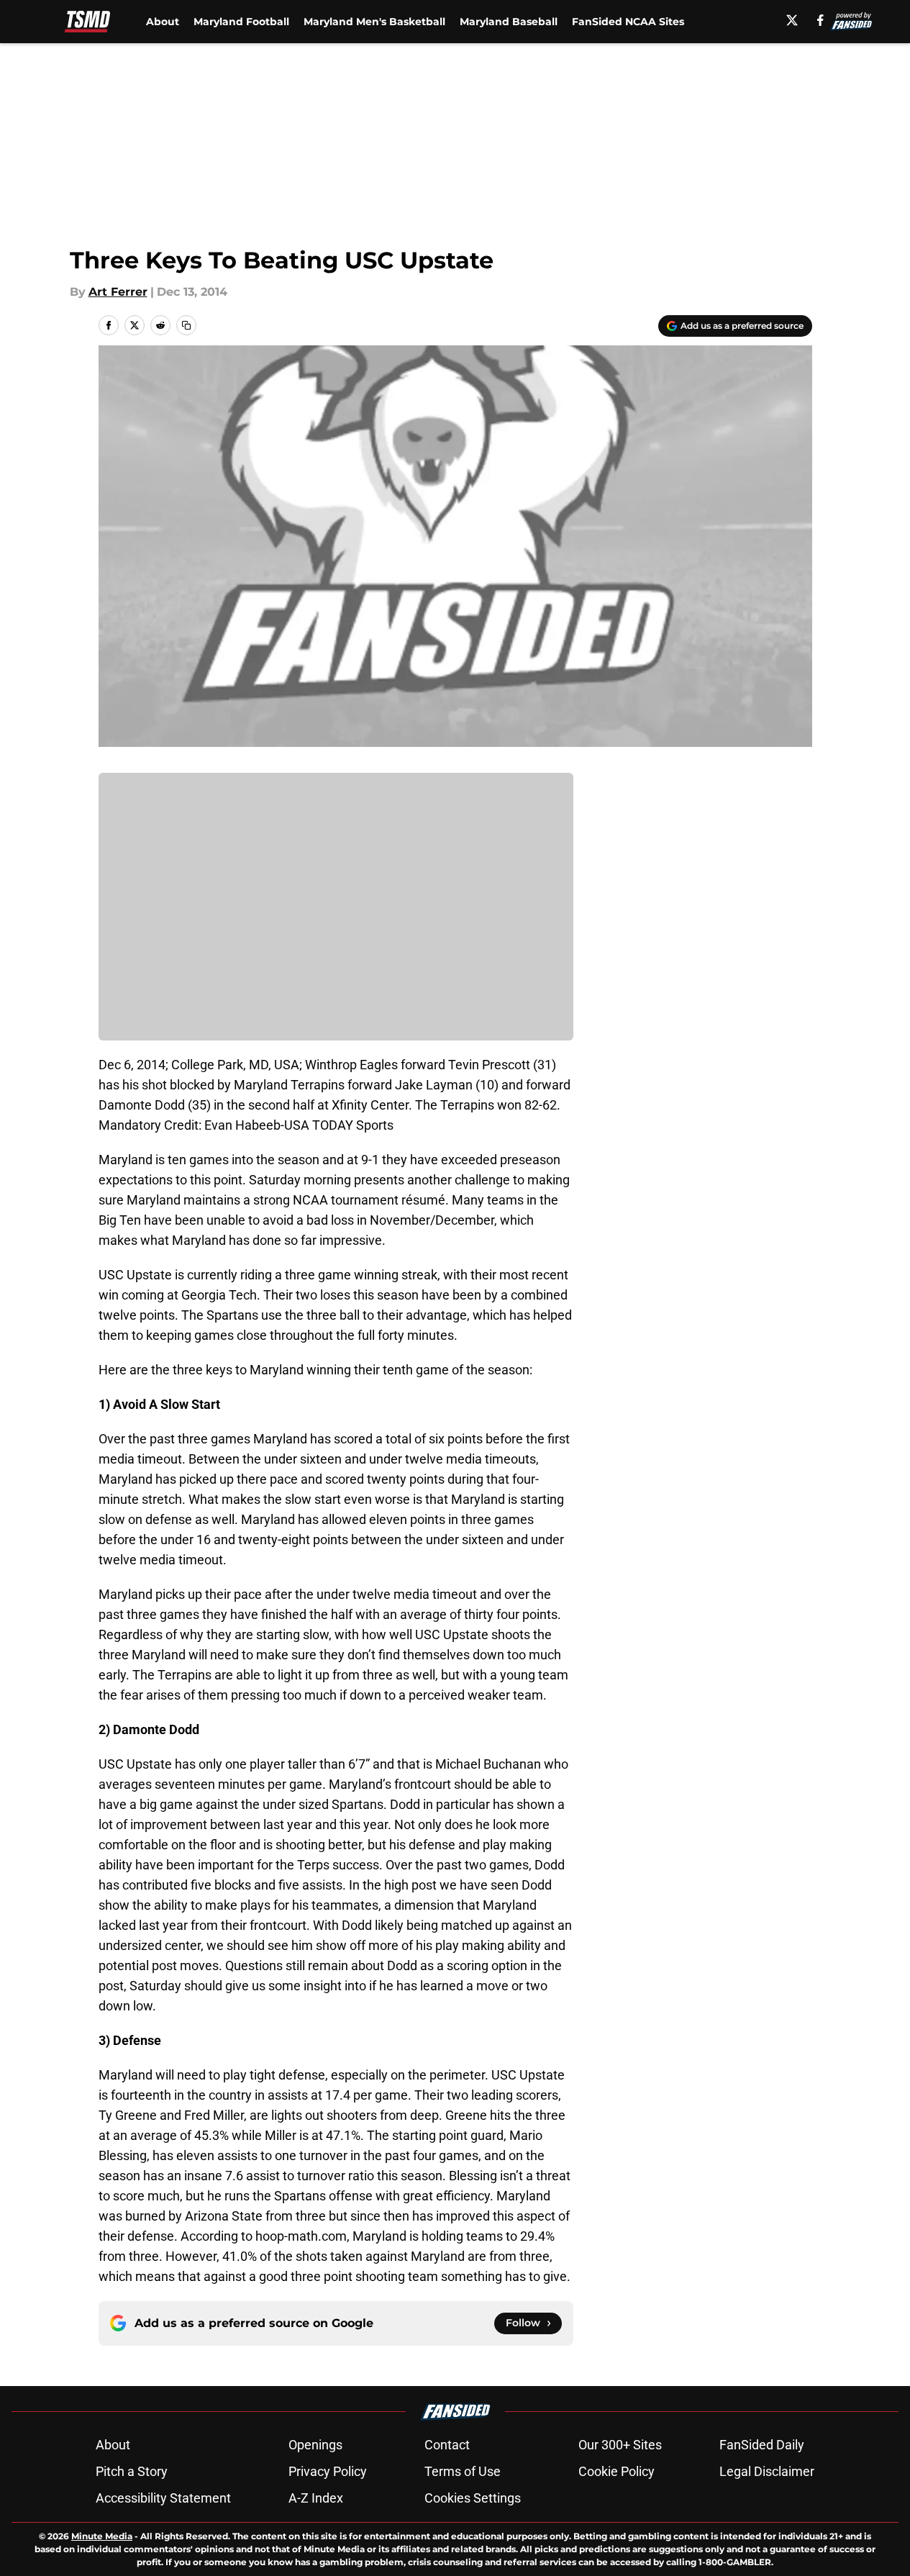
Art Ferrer (118, 292)
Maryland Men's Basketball (374, 22)
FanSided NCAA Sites (628, 22)
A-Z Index (316, 2498)
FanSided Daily (762, 2445)
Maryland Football (241, 22)
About (163, 22)
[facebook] (820, 20)
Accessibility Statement (163, 2498)
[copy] (186, 325)
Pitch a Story (132, 2471)
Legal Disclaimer (767, 2471)
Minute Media (102, 2536)
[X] (792, 20)
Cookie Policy (616, 2471)
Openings (315, 2445)
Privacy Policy (328, 2471)
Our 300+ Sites (620, 2445)
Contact (447, 2445)
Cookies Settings (473, 2498)
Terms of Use (463, 2471)
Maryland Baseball (509, 22)
